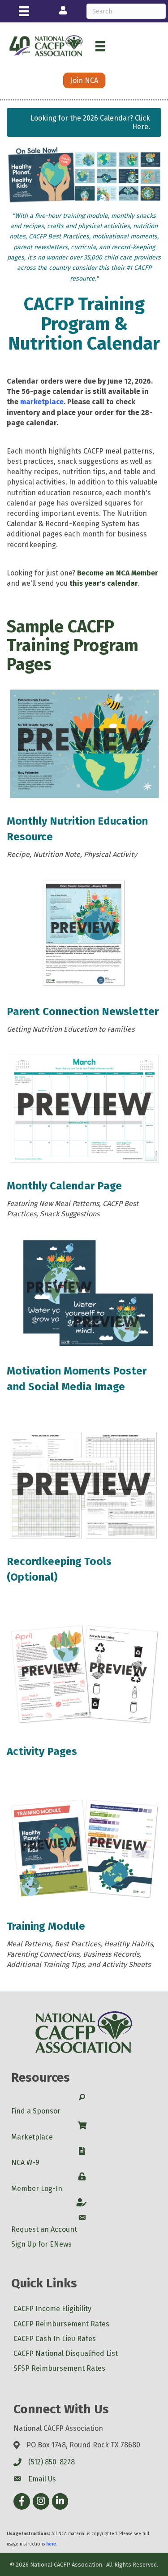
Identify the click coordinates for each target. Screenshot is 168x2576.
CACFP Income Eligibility (52, 2309)
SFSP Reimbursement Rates (59, 2368)
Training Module (46, 1926)
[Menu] (24, 11)
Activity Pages (42, 1751)
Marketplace (32, 2137)
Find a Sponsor (36, 2111)
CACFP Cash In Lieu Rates (55, 2339)
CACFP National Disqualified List (66, 2353)
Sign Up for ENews (41, 2244)
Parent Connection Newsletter (83, 1011)
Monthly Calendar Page (64, 1186)
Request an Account (44, 2229)
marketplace (42, 402)
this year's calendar (104, 583)
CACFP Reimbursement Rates (61, 2324)
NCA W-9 (25, 2163)
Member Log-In (37, 2189)
